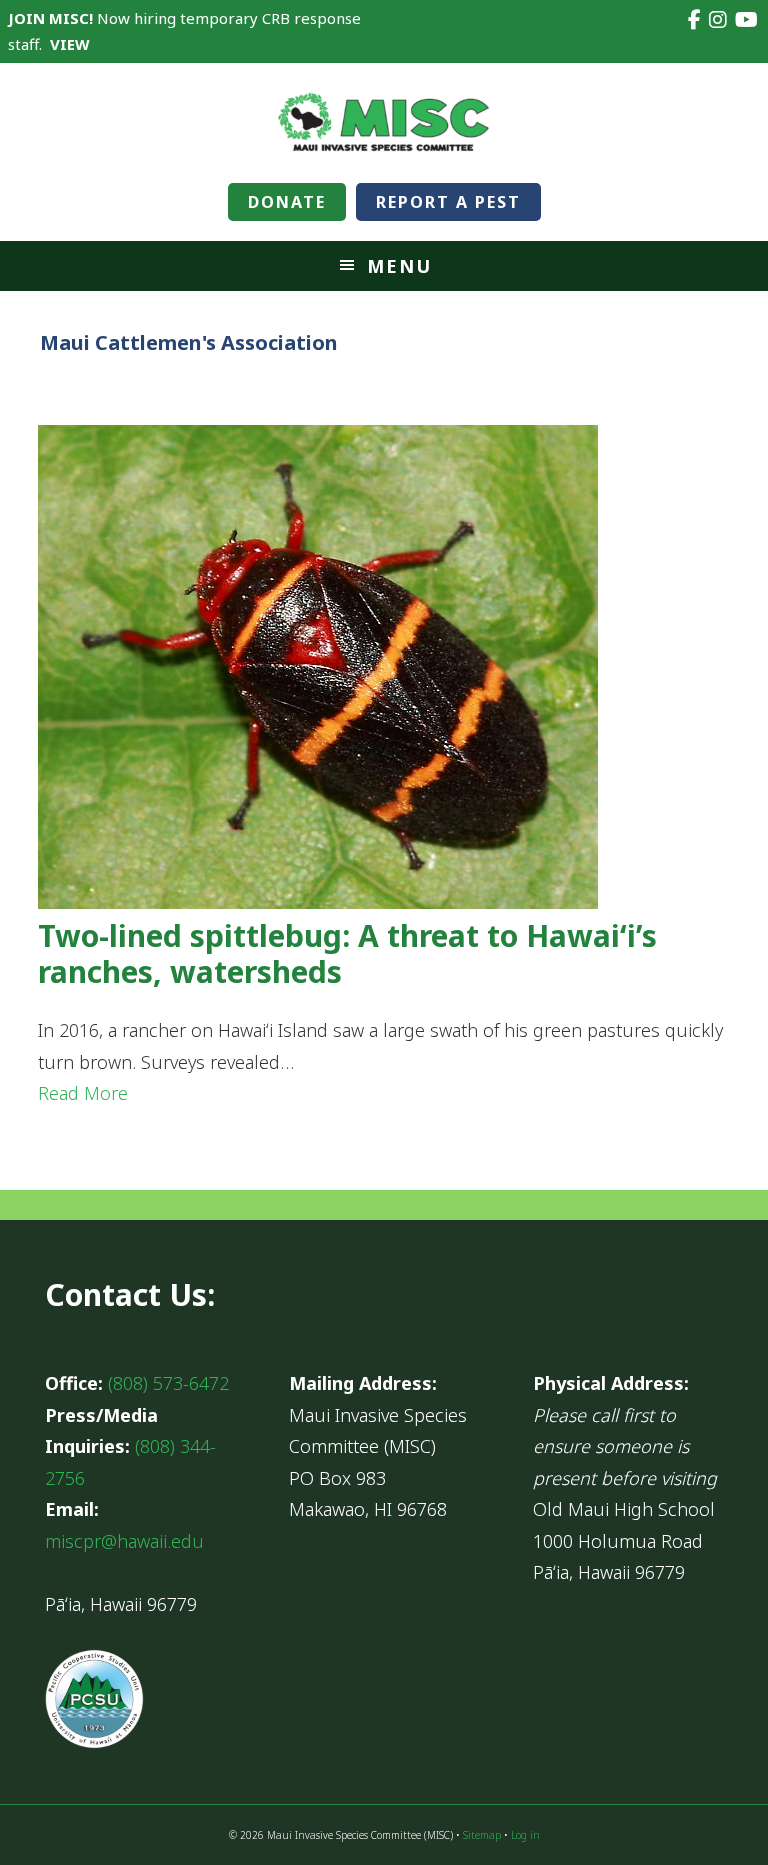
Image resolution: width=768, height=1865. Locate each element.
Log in (525, 1835)
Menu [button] (399, 266)
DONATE (287, 202)
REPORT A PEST (448, 202)
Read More (83, 1093)
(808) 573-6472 (168, 1383)
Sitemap (482, 1835)
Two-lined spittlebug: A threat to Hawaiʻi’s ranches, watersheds (347, 953)
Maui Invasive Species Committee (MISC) (383, 123)
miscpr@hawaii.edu (124, 1541)
